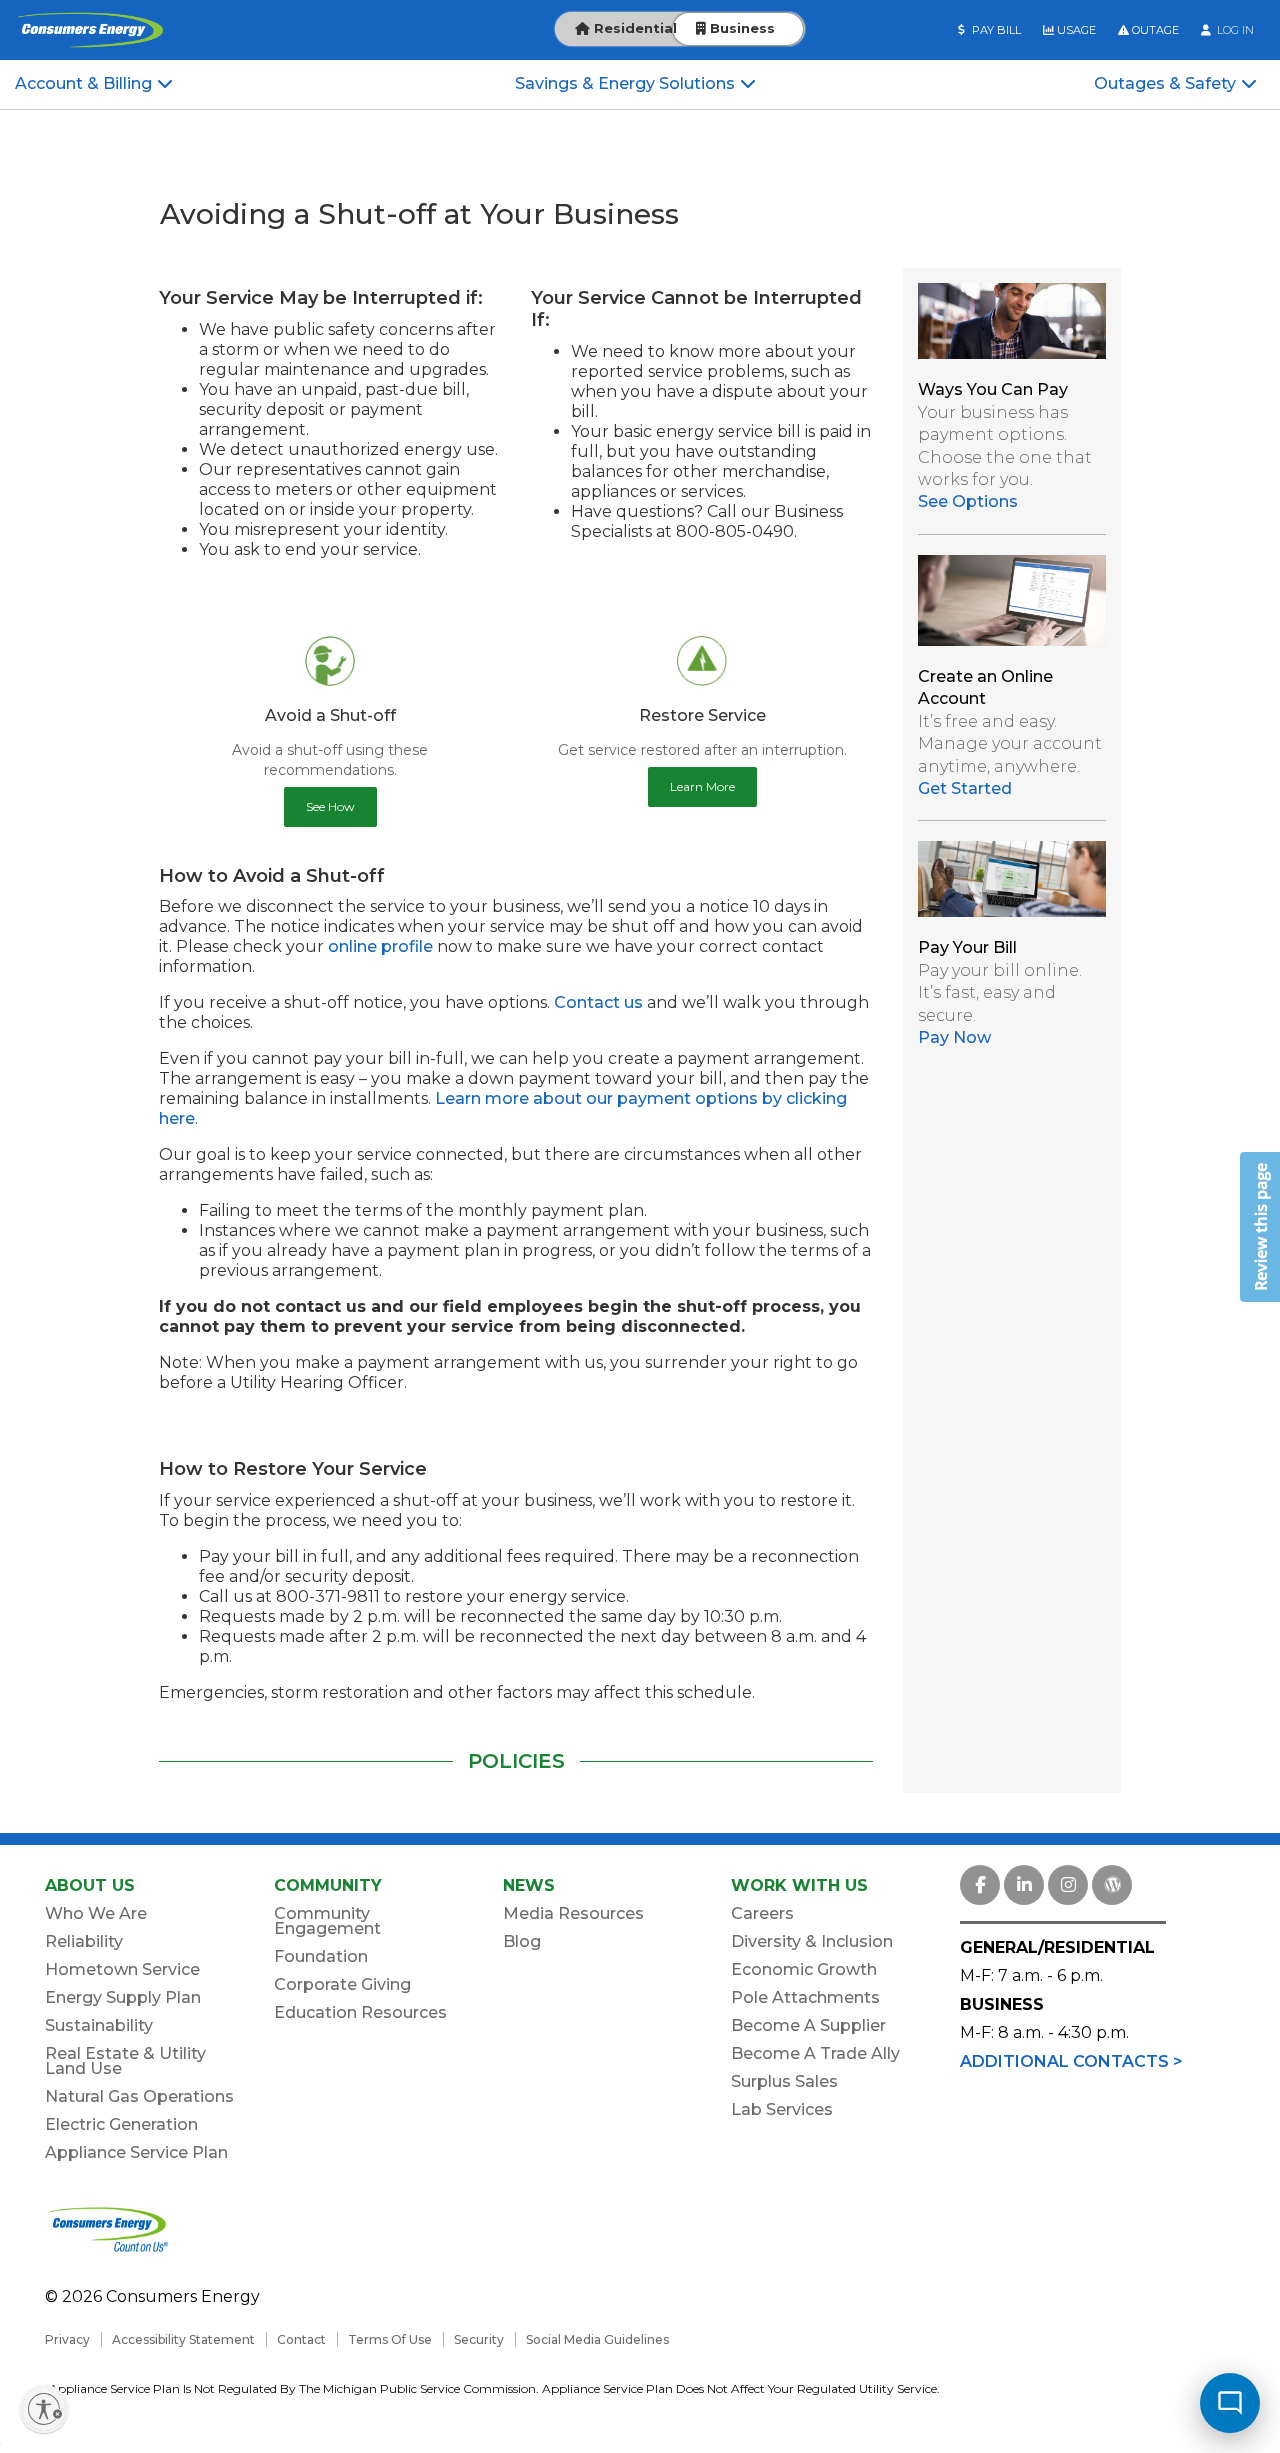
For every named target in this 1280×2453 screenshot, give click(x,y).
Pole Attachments (805, 1997)
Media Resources (573, 1913)
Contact (301, 2339)
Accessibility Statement (183, 2339)
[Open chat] (1230, 2403)
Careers (762, 1913)
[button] (1260, 1227)
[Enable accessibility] (44, 2409)
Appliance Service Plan (136, 2152)
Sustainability (99, 2025)
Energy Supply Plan (123, 1997)
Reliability (84, 1941)
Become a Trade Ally (815, 2053)
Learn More (702, 786)
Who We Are (96, 1913)
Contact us (598, 1002)
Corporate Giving (342, 1984)
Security (479, 2339)
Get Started (965, 788)
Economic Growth (804, 1969)
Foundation (321, 1956)
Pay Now (954, 1037)
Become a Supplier (808, 2025)
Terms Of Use (390, 2339)
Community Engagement (327, 1921)
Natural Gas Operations (139, 2096)
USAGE (1075, 30)
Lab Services (782, 2109)
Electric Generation (121, 2124)
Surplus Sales (784, 2081)
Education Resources (360, 2012)
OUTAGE (1154, 30)
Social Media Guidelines (597, 2339)
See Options (968, 501)
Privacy (67, 2339)
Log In (1234, 30)
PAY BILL (995, 30)
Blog (522, 1941)
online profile (380, 946)
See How (330, 806)
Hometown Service (122, 1969)
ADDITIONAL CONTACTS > (1071, 2061)
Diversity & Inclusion (812, 1941)
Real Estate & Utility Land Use (125, 2061)
